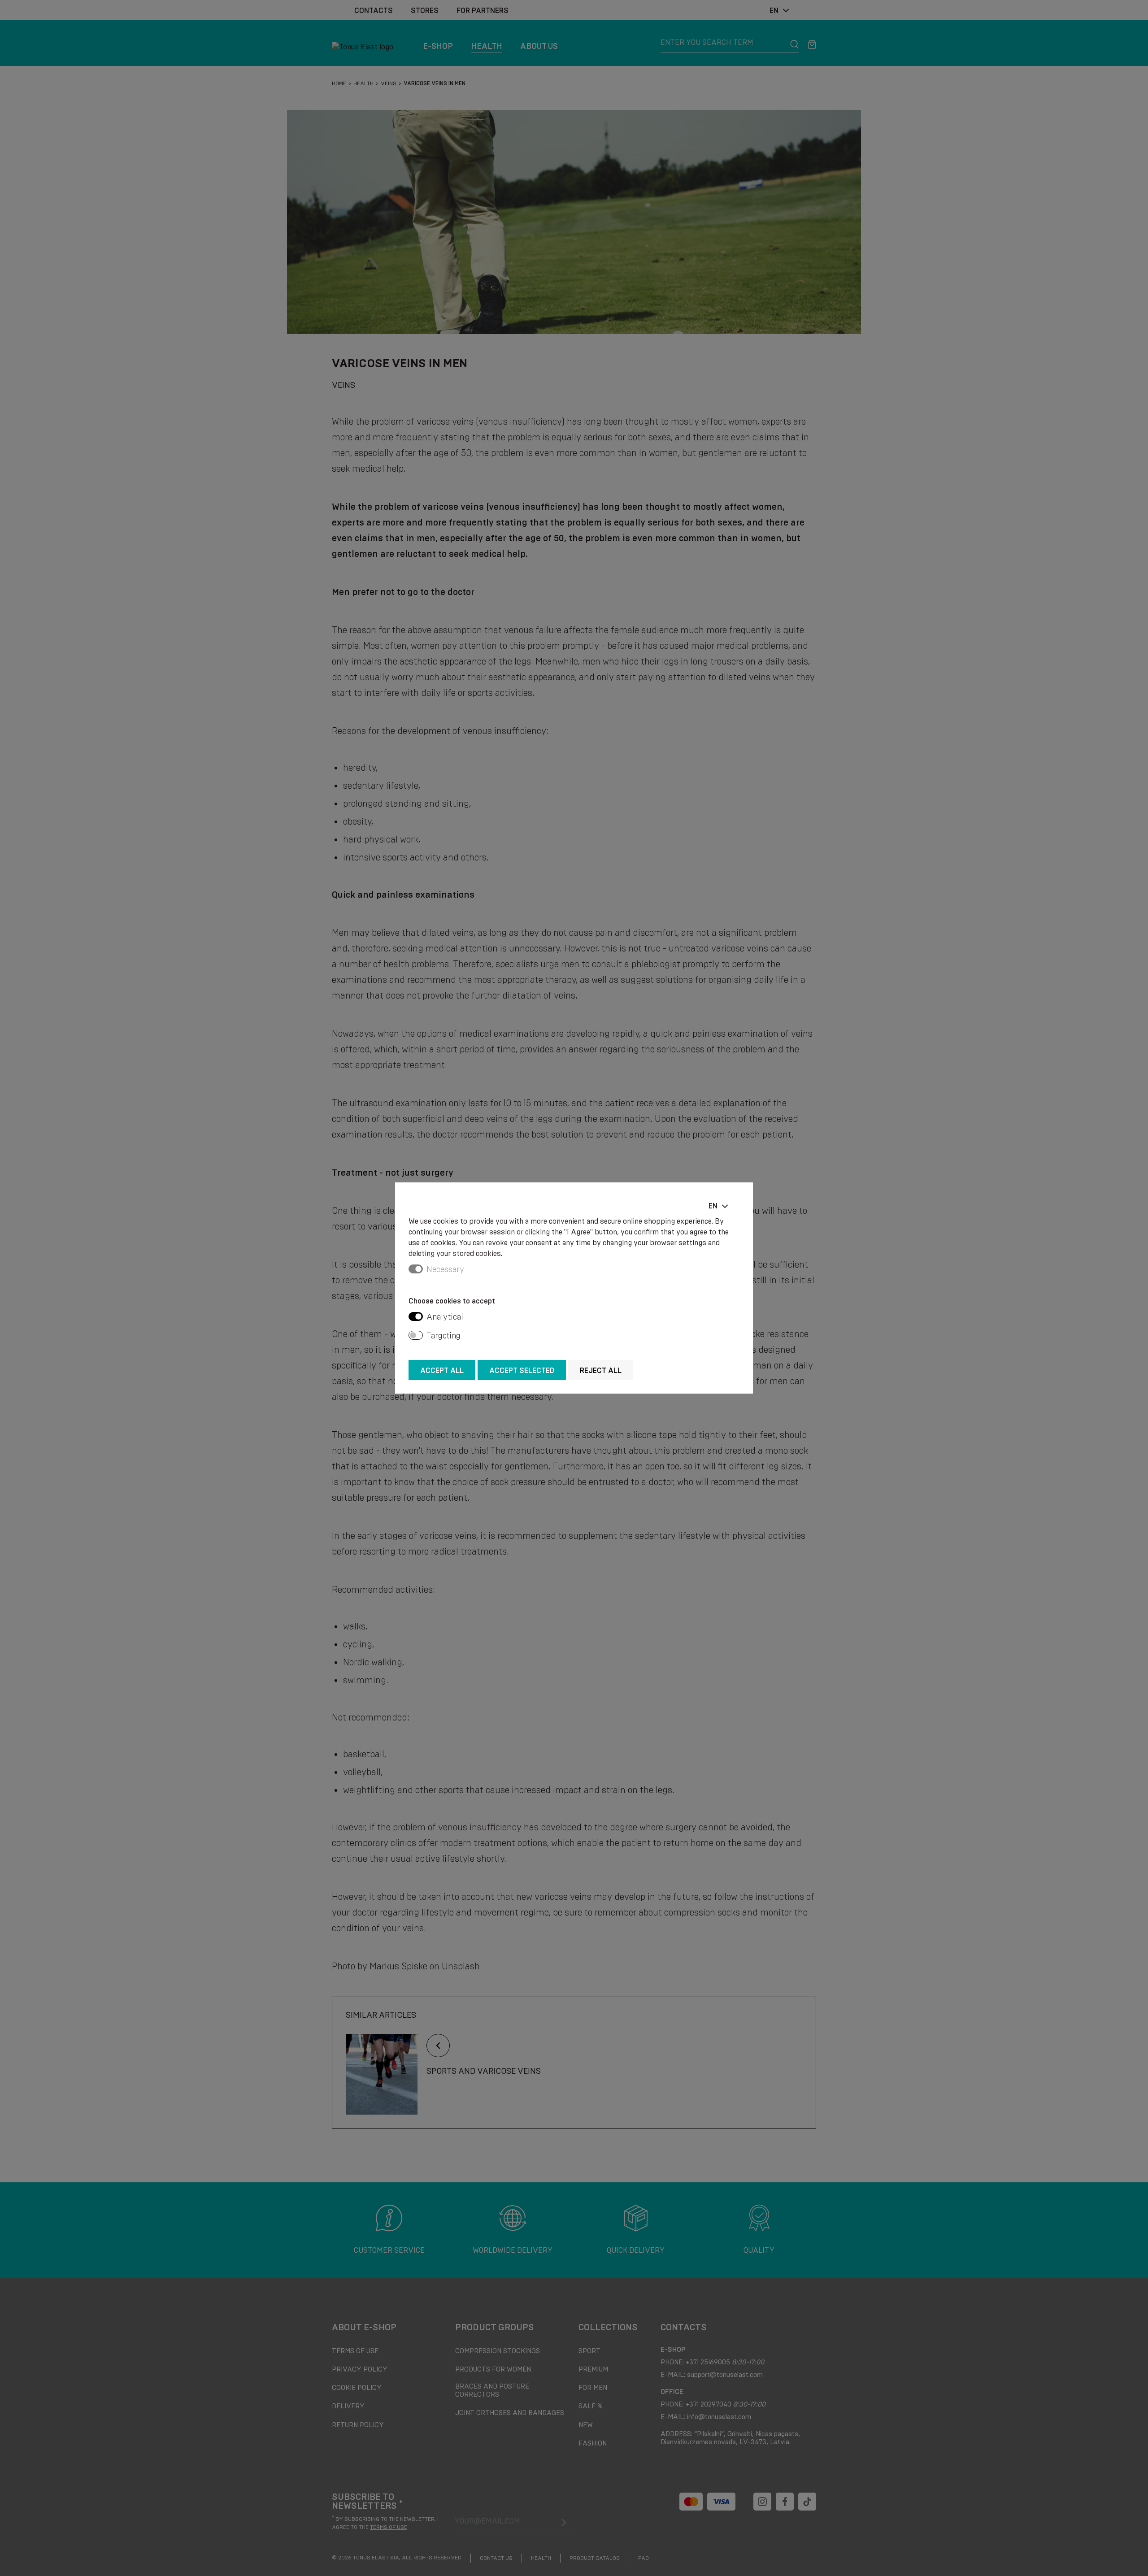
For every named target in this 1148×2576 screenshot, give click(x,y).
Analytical (445, 1317)
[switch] (416, 1316)
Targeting (444, 1336)
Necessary (445, 1269)
